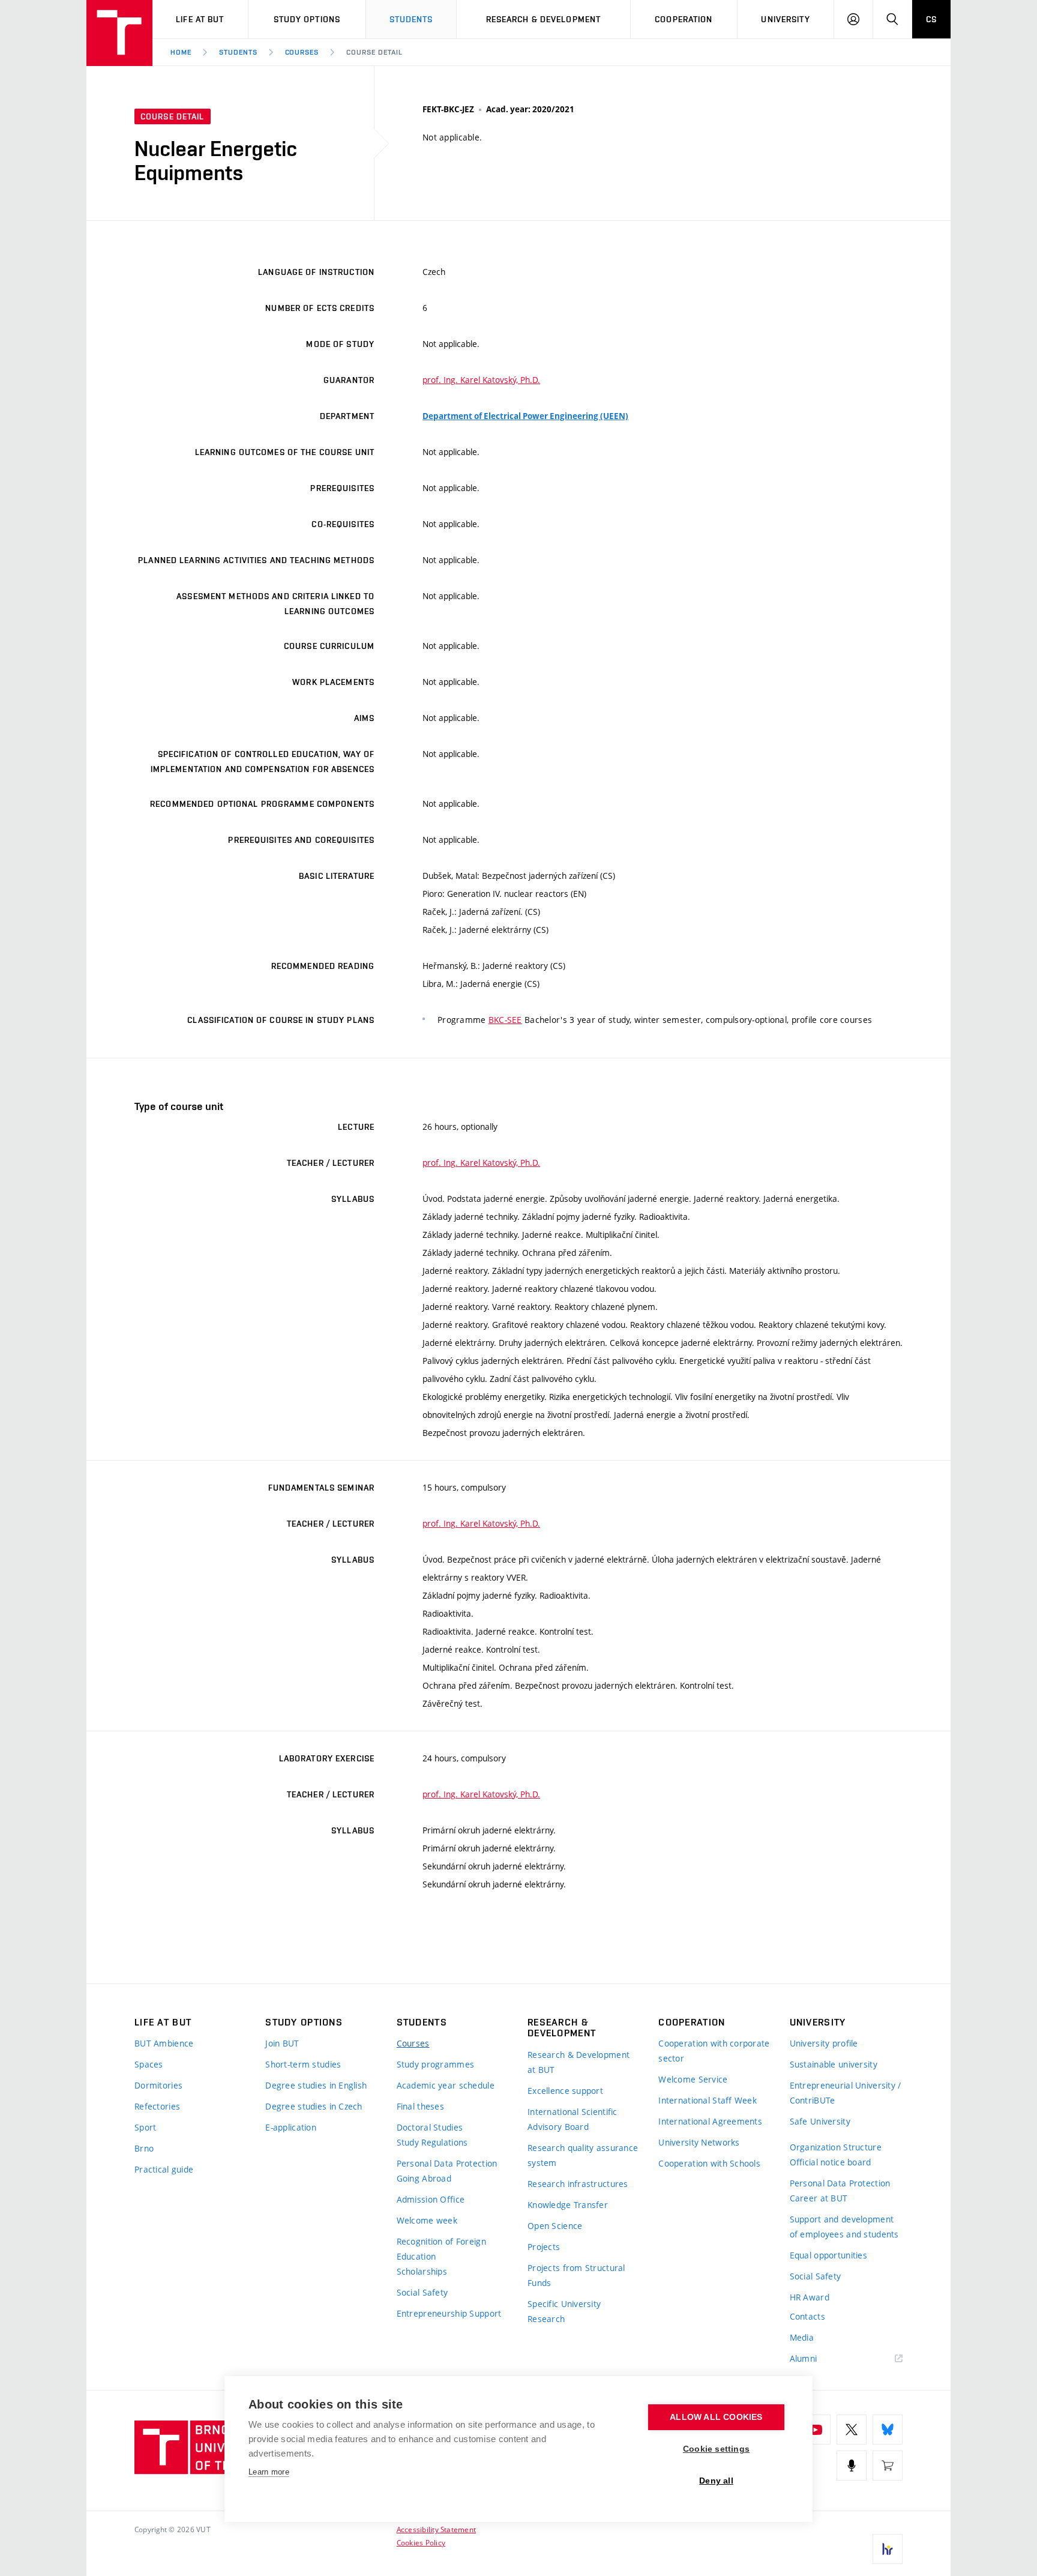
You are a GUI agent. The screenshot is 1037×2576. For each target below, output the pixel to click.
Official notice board (831, 2162)
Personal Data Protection (447, 2163)
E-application (291, 2127)
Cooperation (684, 19)
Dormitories (158, 2085)
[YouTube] (816, 2430)
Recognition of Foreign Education (441, 2249)
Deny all (716, 2481)
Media (802, 2337)
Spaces (149, 2064)
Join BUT (282, 2043)
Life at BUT (200, 19)
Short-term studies (303, 2064)
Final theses (420, 2106)
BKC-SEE (505, 1020)
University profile (824, 2043)
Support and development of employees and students (844, 2227)
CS (931, 19)
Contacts (807, 2316)
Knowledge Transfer (568, 2205)
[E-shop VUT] (888, 2466)
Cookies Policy (421, 2542)
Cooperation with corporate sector (714, 2051)
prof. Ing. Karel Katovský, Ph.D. (481, 380)
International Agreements (710, 2121)
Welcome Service (693, 2079)
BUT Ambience (164, 2043)
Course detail (374, 52)
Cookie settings (716, 2449)
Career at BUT (819, 2198)
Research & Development (544, 19)
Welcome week (427, 2220)
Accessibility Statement (437, 2529)
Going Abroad (424, 2178)
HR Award (810, 2297)
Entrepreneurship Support (449, 2313)
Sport (145, 2127)
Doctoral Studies (430, 2127)
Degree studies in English (316, 2085)
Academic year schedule (446, 2085)
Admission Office (431, 2199)
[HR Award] (888, 2549)
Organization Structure (836, 2147)
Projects (544, 2247)
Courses (302, 52)
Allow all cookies (716, 2417)
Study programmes (435, 2064)
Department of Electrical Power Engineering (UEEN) (525, 416)
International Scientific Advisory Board (573, 2119)
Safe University (820, 2121)
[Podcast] (852, 2466)
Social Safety (422, 2292)
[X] (852, 2430)
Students (411, 19)
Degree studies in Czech (314, 2106)
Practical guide (164, 2169)
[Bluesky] (888, 2430)
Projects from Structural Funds (576, 2275)
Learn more (269, 2472)
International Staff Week (708, 2100)
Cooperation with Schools (709, 2163)
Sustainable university (834, 2064)
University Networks (699, 2142)
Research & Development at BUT (579, 2062)
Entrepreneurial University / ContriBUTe (846, 2093)
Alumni (804, 2358)
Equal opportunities (828, 2255)
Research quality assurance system (583, 2155)
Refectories (157, 2106)
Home (181, 52)
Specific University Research (564, 2311)
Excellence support (565, 2091)
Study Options (307, 19)
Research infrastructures (578, 2184)
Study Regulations (432, 2142)
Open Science (555, 2226)
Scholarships (422, 2271)
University (785, 19)
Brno (144, 2148)
